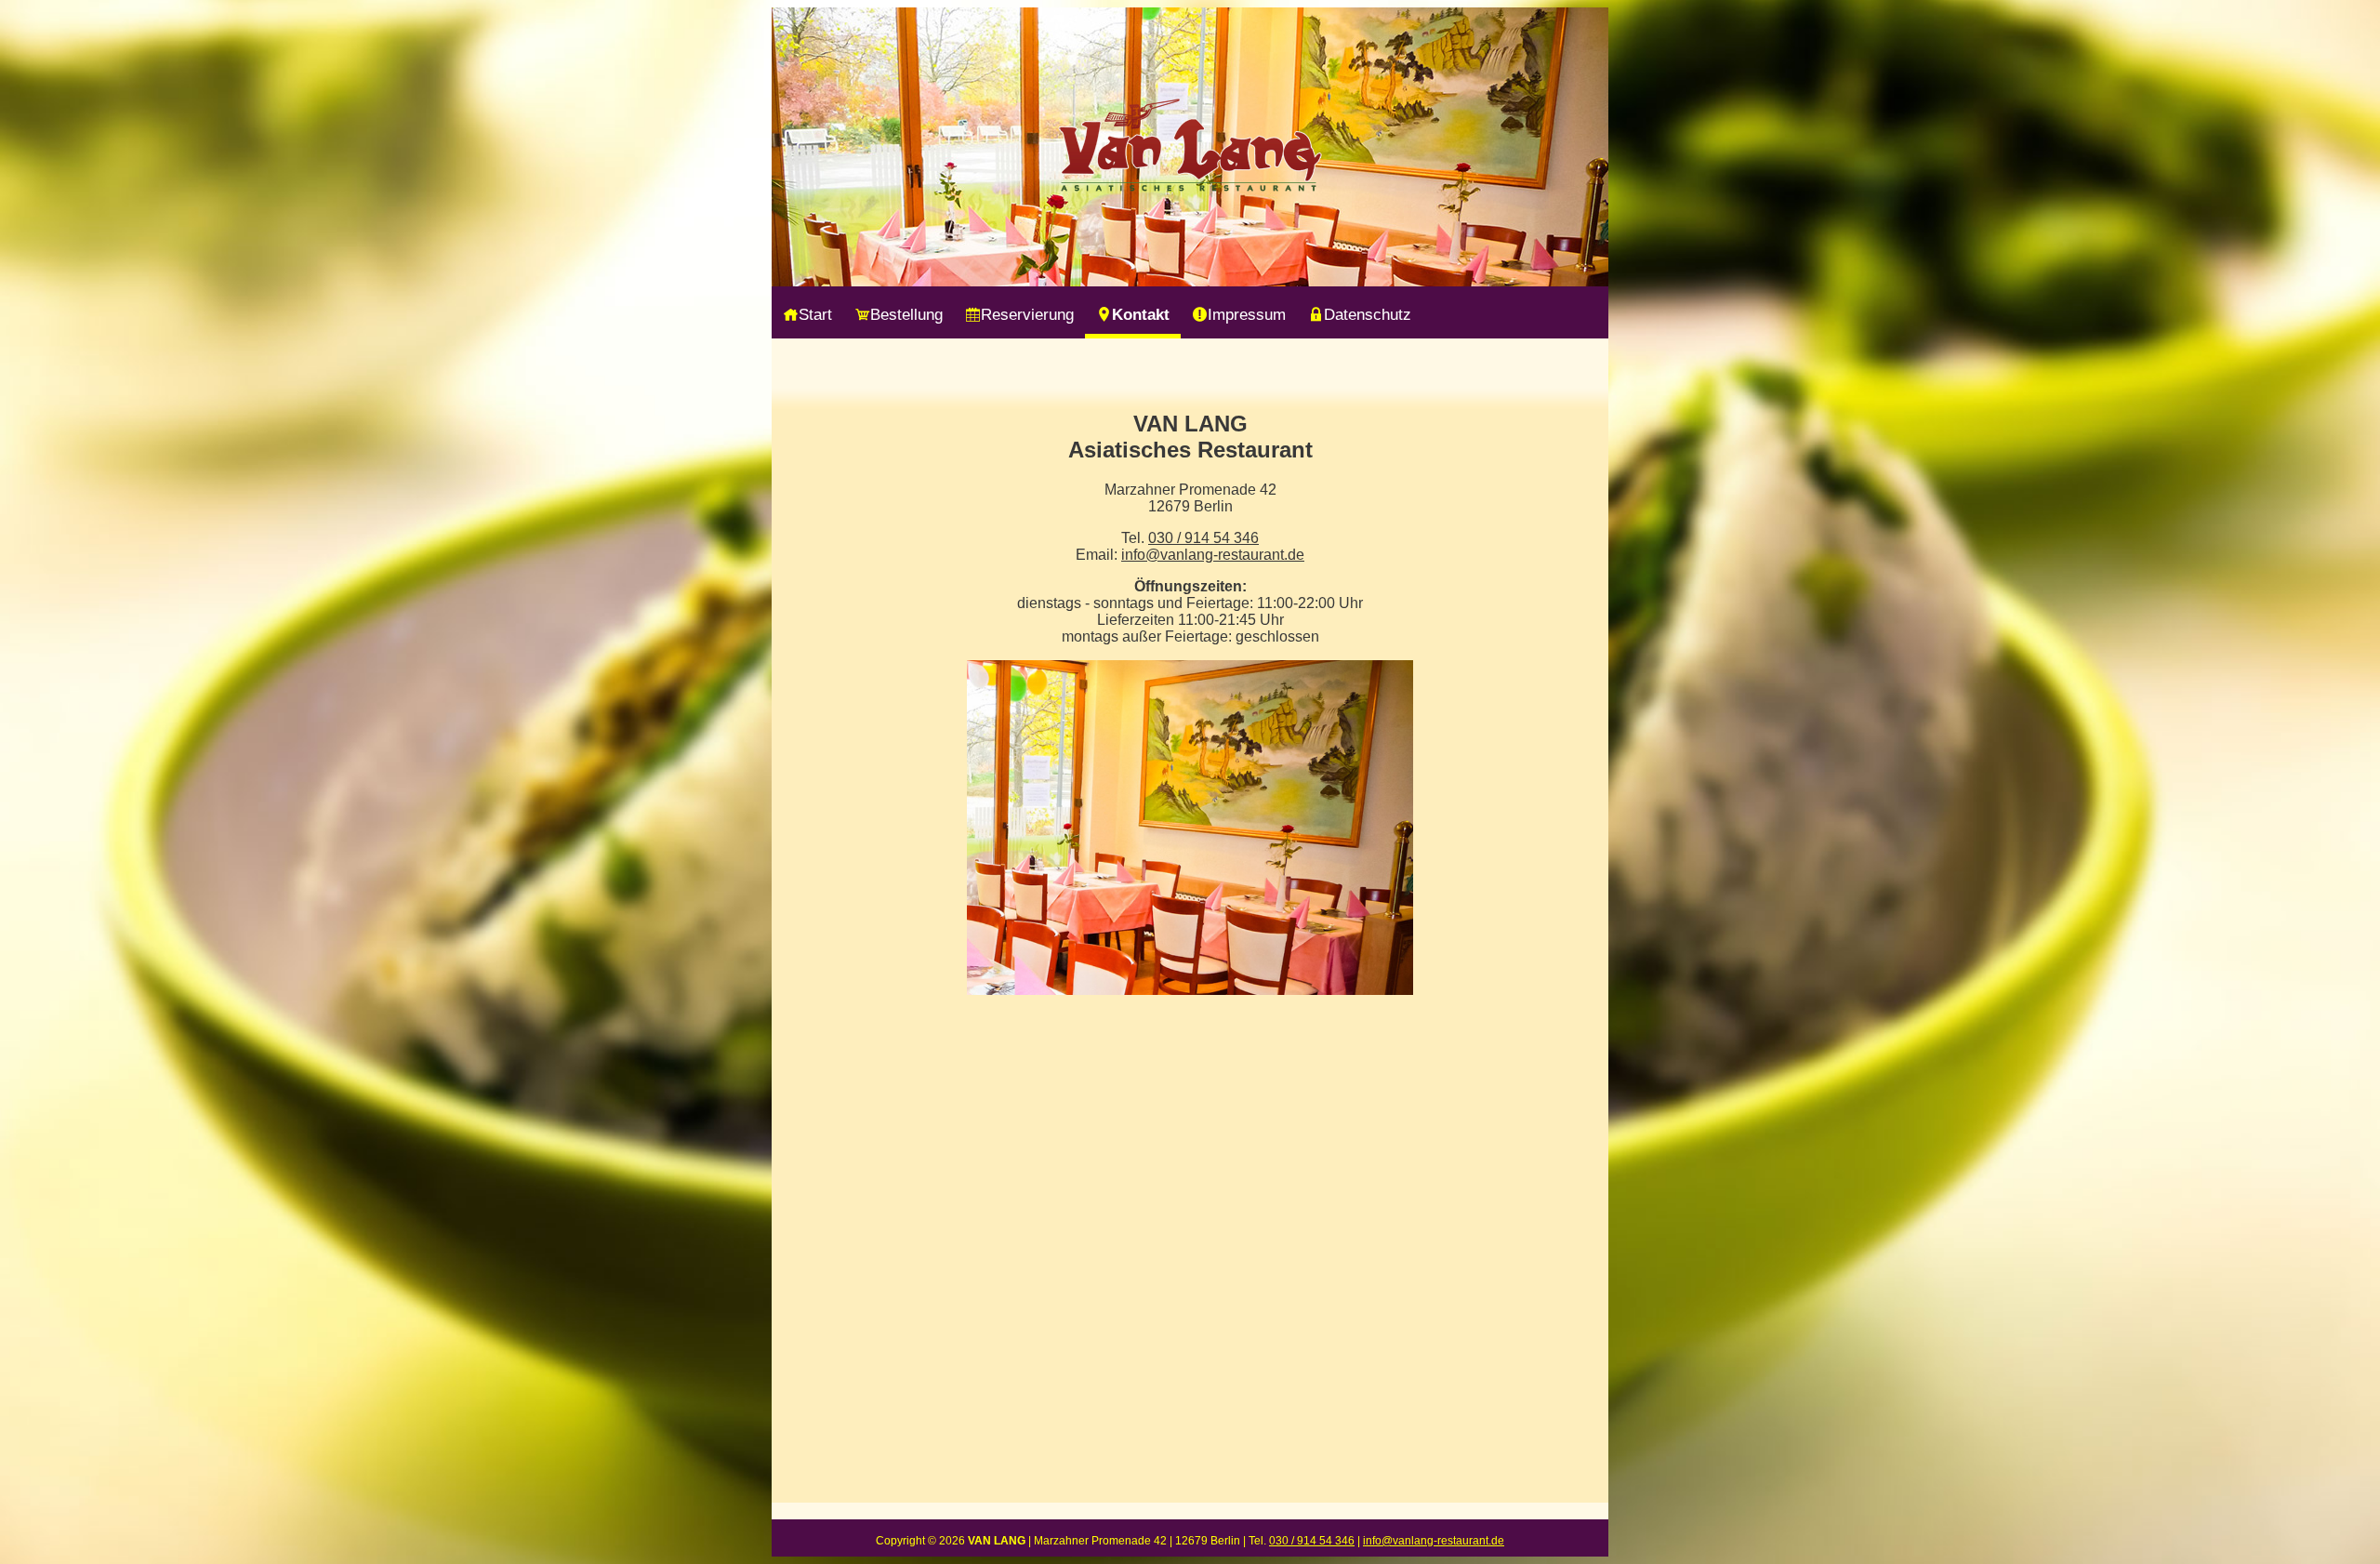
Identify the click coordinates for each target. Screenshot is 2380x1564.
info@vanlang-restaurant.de (1213, 555)
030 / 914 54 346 (1203, 538)
